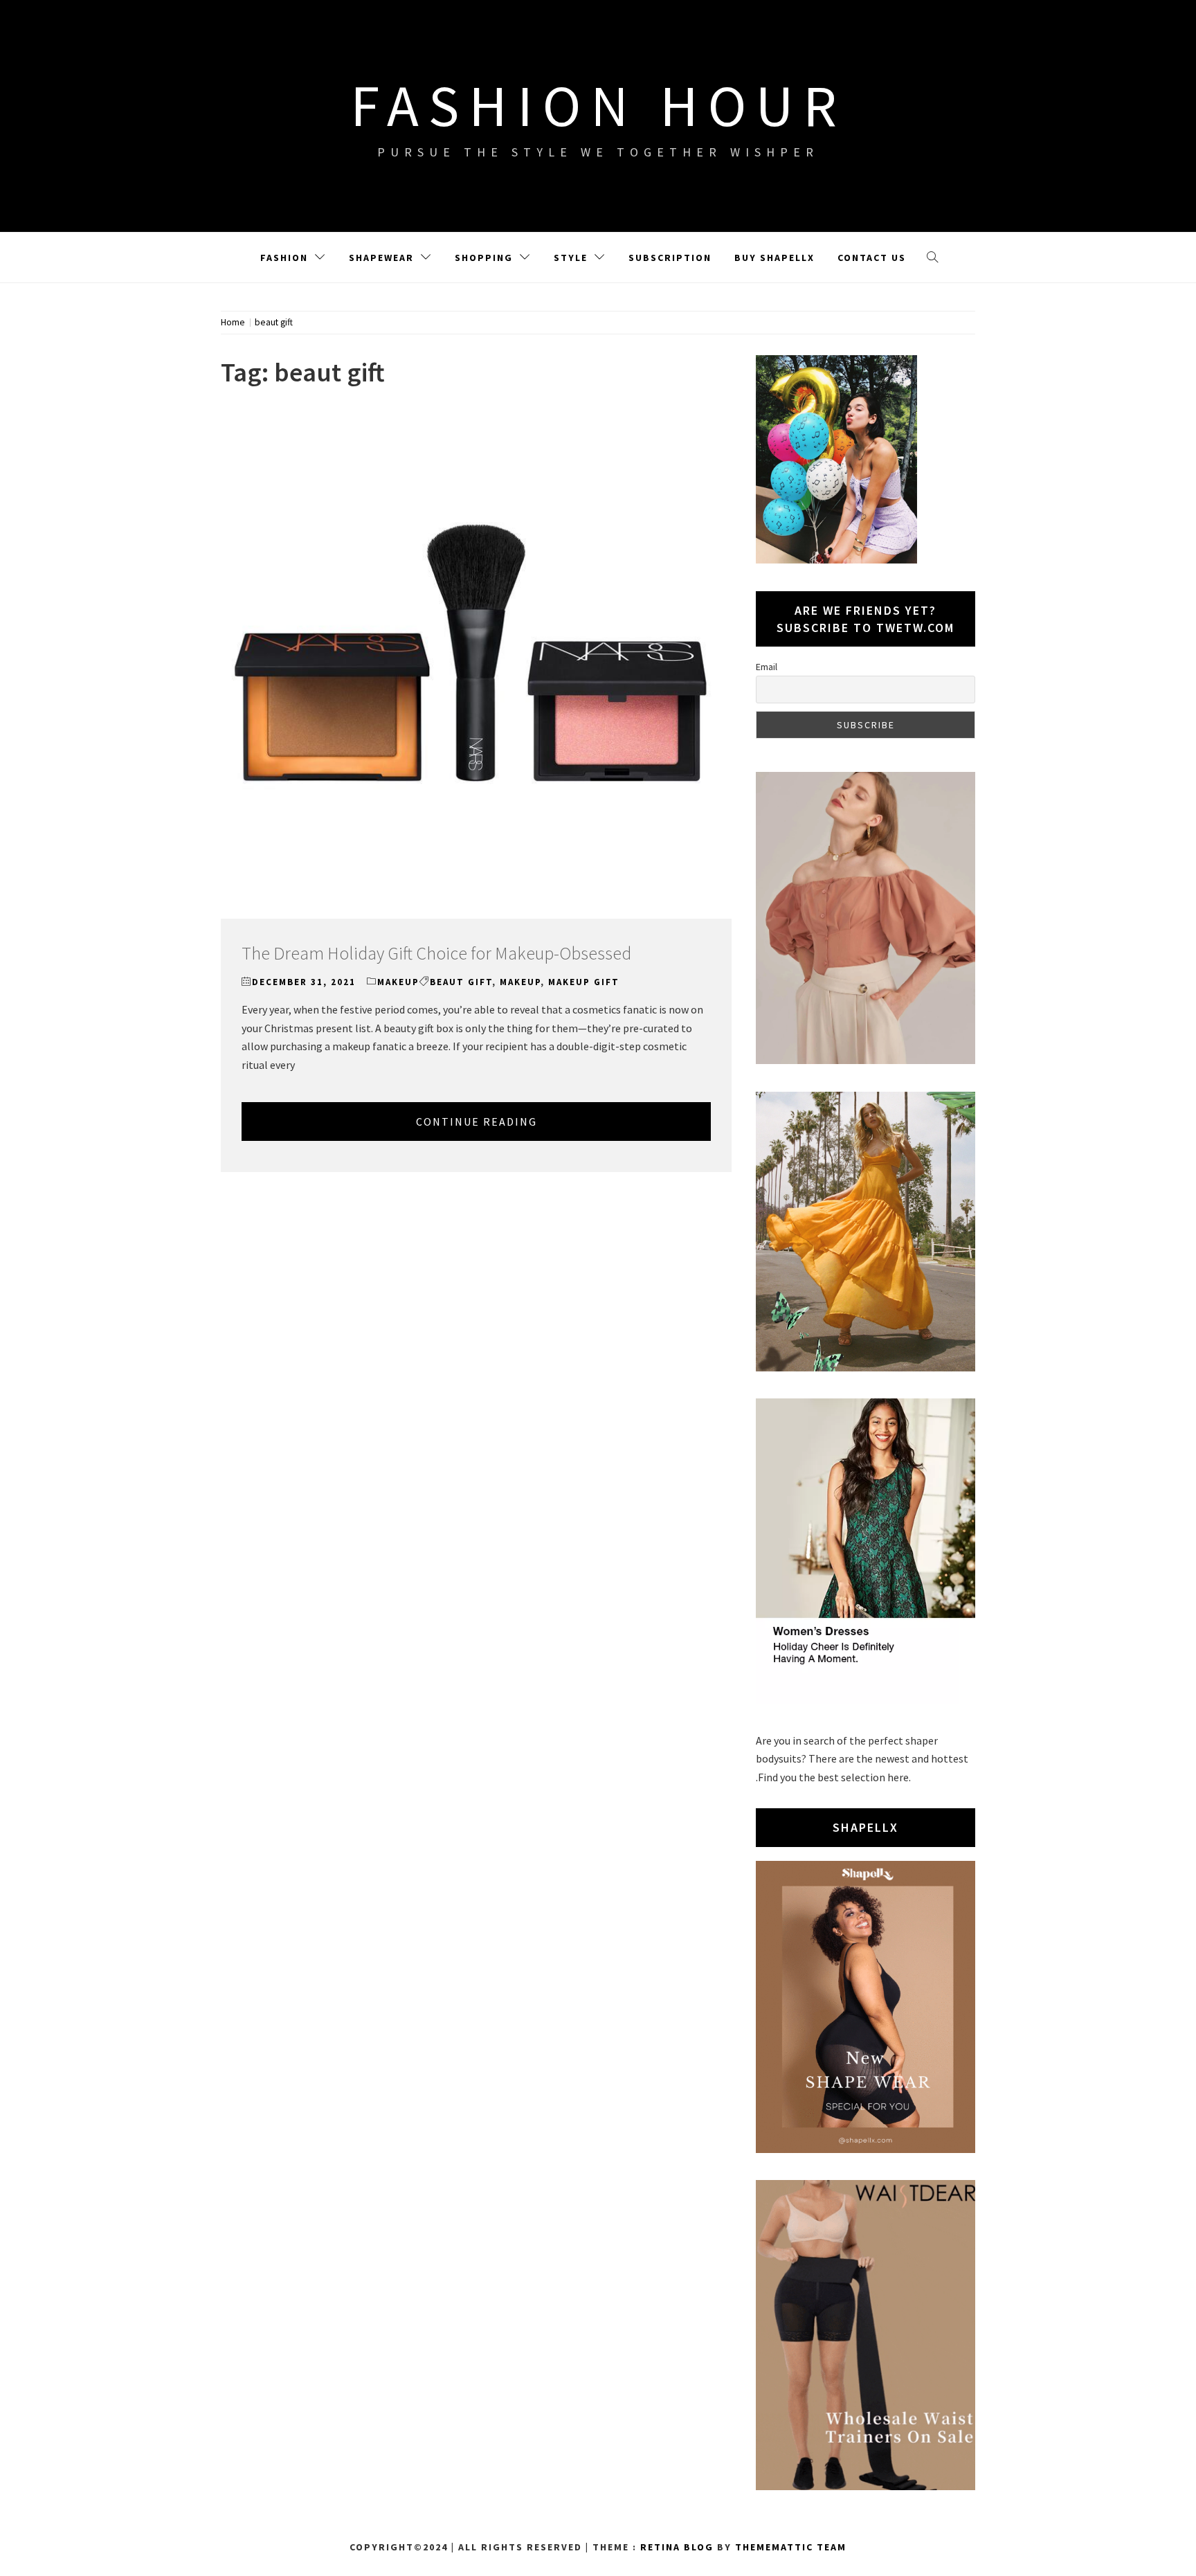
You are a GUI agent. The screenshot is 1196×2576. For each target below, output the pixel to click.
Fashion (284, 258)
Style (571, 258)
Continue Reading (477, 1122)
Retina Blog (677, 2547)
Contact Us (872, 258)
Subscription (670, 258)
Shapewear (381, 258)
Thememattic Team (791, 2547)
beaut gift (461, 982)
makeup (398, 982)
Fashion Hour (598, 105)
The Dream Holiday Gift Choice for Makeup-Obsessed (436, 953)
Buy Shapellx (774, 258)
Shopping (484, 258)
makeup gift (584, 982)
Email (767, 667)
